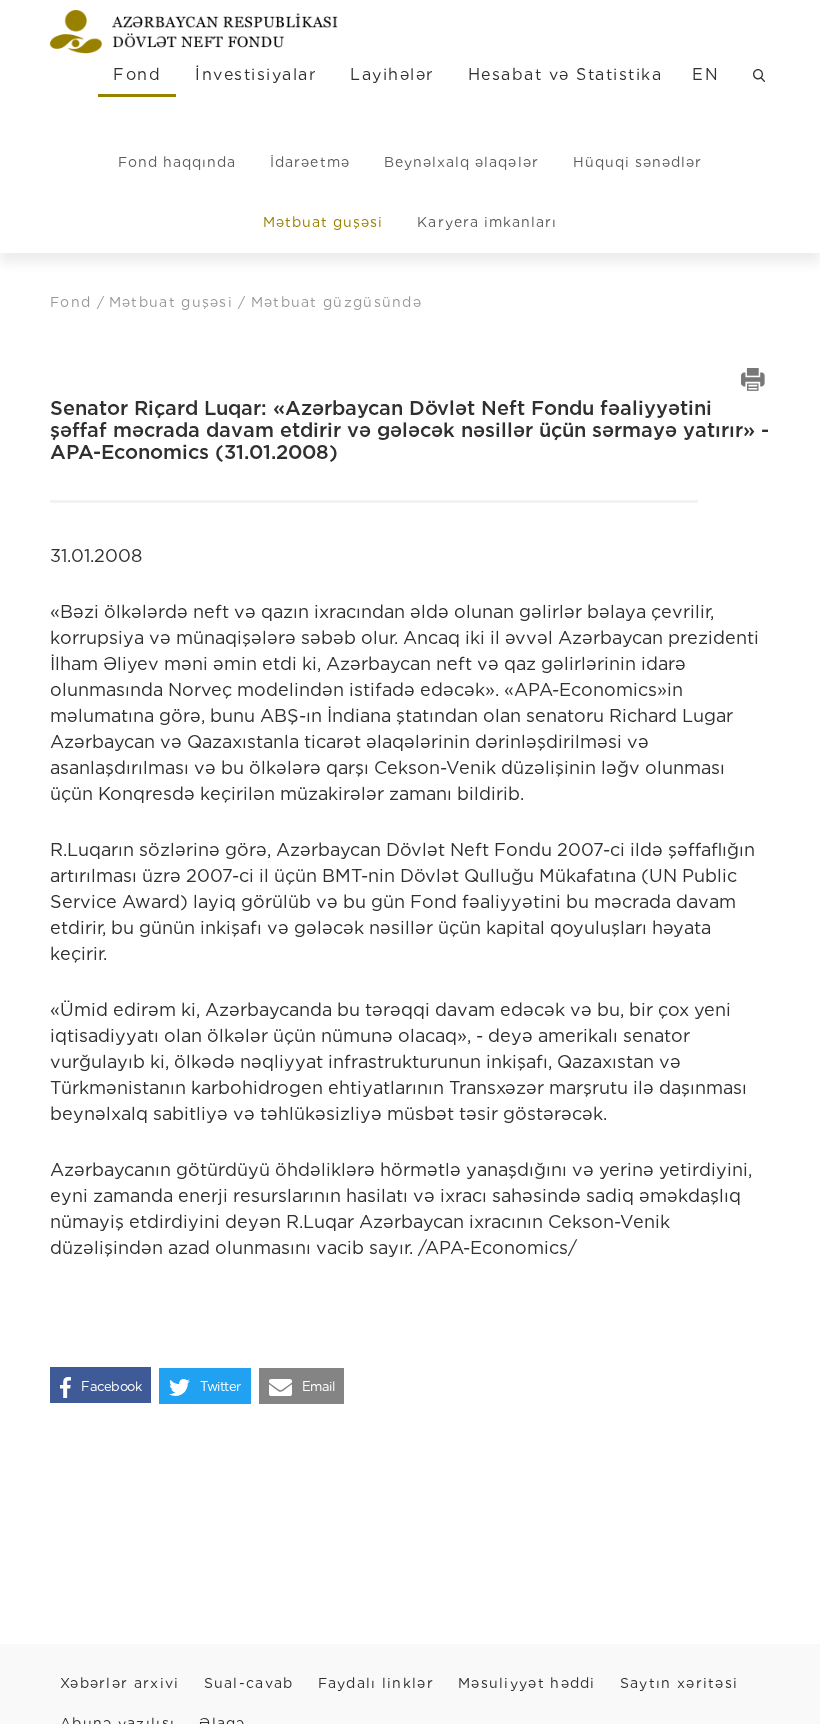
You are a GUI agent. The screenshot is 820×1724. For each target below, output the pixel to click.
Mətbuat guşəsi (323, 222)
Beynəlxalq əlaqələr (461, 162)
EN (705, 74)
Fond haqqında (177, 162)
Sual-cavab (249, 1683)
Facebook (111, 1386)
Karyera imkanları (487, 222)
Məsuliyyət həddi (527, 1683)
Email (318, 1386)
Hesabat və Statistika (565, 74)
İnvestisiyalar (255, 74)
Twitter (220, 1386)
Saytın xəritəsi (679, 1683)
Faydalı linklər (376, 1683)
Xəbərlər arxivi (120, 1683)
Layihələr (391, 74)
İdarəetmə (309, 162)
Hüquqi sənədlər (638, 162)
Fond (137, 74)
